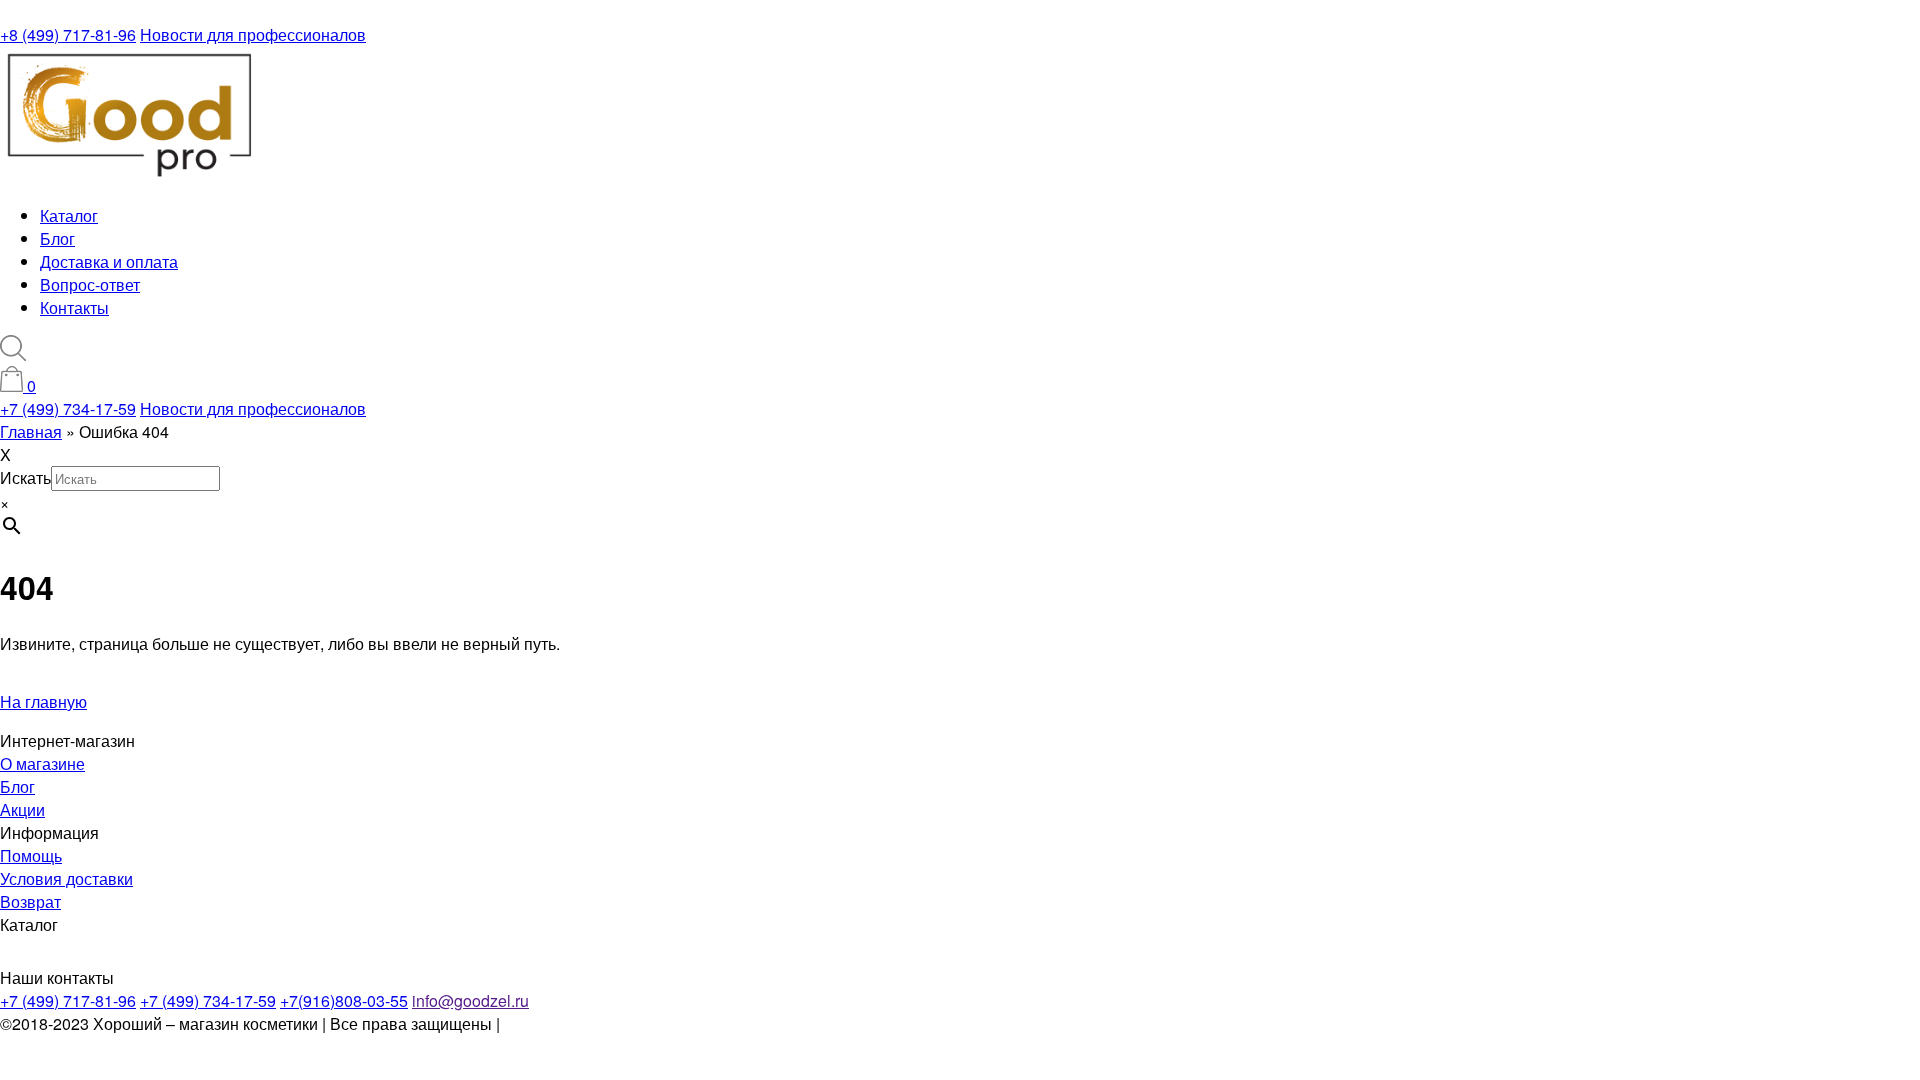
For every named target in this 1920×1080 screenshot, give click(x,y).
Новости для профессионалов (253, 34)
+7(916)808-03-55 (344, 1000)
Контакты (74, 307)
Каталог (69, 215)
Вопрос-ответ (90, 284)
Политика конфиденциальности (621, 1023)
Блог (57, 238)
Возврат (30, 901)
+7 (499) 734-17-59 (68, 408)
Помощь (31, 855)
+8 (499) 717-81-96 (68, 34)
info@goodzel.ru (470, 1000)
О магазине (42, 763)
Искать (25, 477)
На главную (43, 701)
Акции (22, 809)
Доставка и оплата (109, 261)
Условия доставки (66, 878)
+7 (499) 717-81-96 (68, 1000)
